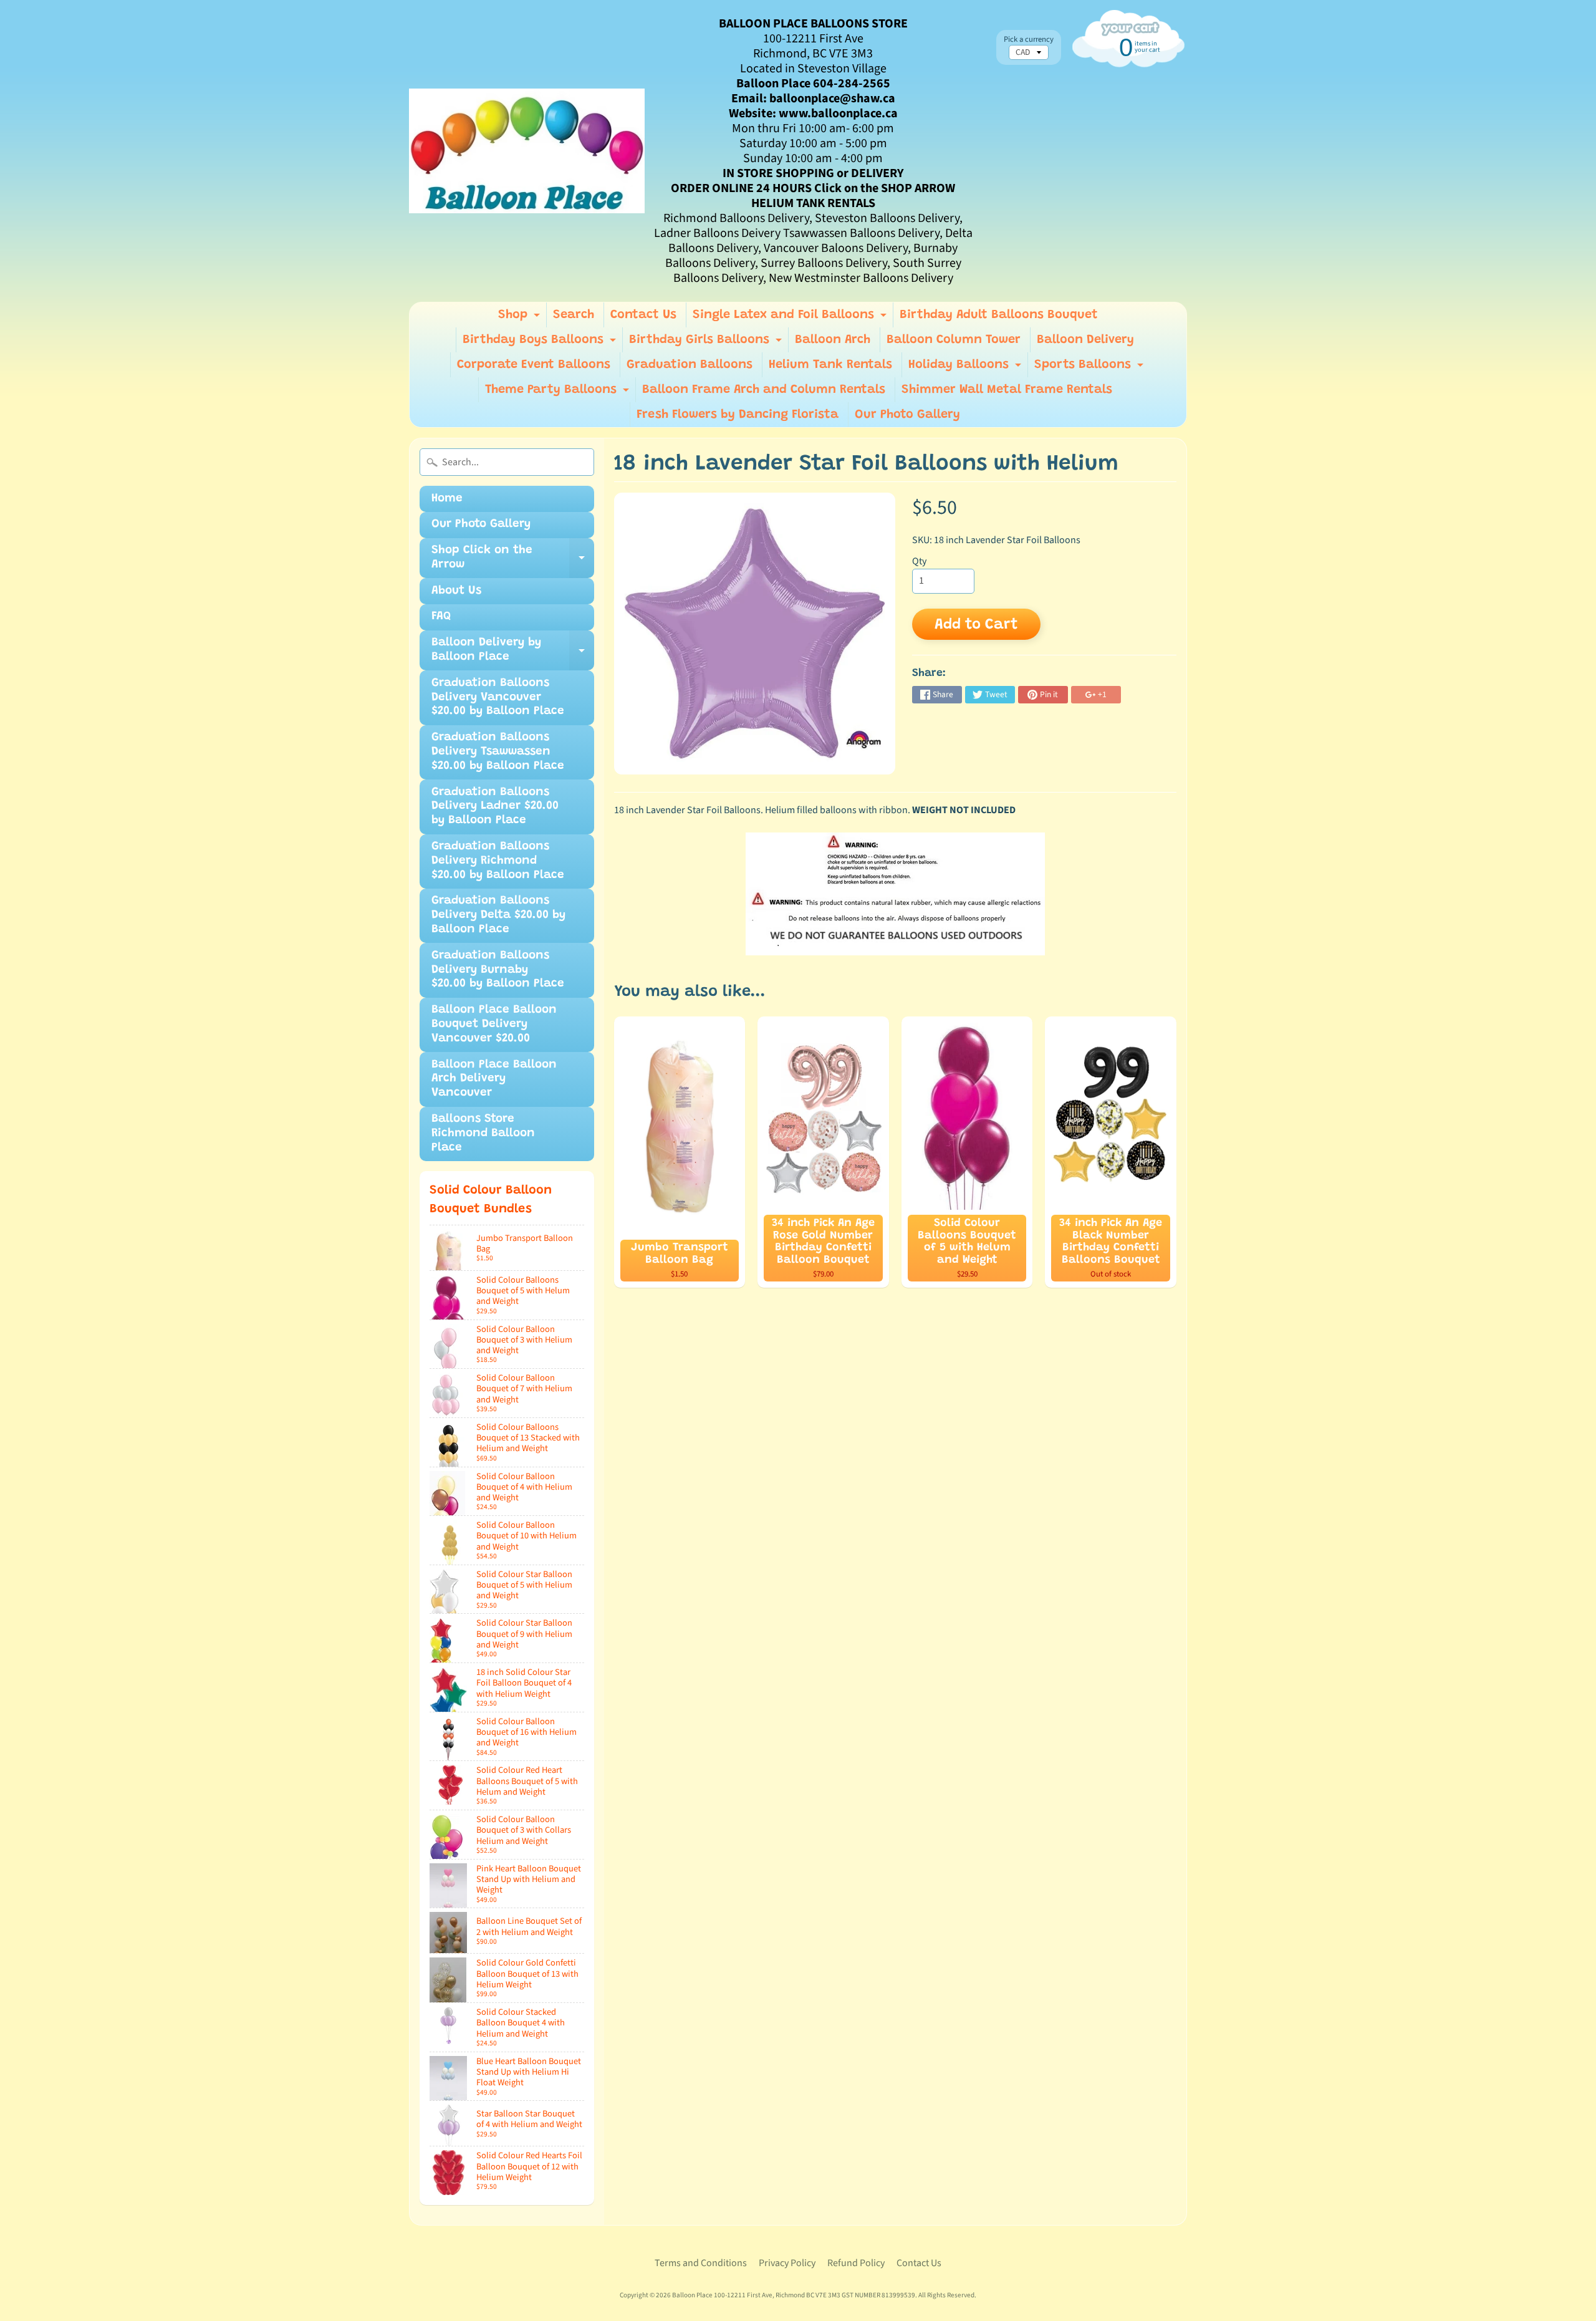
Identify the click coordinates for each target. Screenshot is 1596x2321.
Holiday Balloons (966, 368)
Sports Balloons (1090, 368)
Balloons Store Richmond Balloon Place (483, 1133)
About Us (456, 591)
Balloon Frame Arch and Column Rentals (764, 390)
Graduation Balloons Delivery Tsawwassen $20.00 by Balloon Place (498, 752)
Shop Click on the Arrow (513, 561)
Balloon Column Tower (954, 340)
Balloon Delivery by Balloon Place (513, 654)
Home (447, 499)
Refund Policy (856, 2263)
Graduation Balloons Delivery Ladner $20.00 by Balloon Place (495, 807)
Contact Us (643, 315)
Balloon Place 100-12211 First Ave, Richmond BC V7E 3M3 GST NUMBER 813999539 (794, 2295)
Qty (919, 561)
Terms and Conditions (701, 2263)
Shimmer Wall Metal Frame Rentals (1007, 390)
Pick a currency (1029, 40)
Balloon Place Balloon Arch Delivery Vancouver (494, 1079)
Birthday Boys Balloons (541, 343)
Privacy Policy (787, 2263)
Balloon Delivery (1085, 340)
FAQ (441, 616)
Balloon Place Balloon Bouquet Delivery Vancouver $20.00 (494, 1024)
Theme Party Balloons (559, 393)
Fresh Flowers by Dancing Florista (738, 415)
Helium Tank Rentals (830, 365)
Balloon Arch (833, 340)
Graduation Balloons (690, 365)
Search (574, 315)
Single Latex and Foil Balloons (791, 318)
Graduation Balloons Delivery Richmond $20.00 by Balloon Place (498, 861)
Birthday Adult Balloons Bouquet (999, 315)
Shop (521, 318)
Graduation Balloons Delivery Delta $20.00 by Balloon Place (498, 915)
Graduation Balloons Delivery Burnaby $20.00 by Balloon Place (498, 970)
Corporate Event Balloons (534, 365)
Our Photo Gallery (907, 415)
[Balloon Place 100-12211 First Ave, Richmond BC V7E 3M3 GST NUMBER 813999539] (527, 151)
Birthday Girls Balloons (707, 343)
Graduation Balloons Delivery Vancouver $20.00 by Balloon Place (498, 697)
